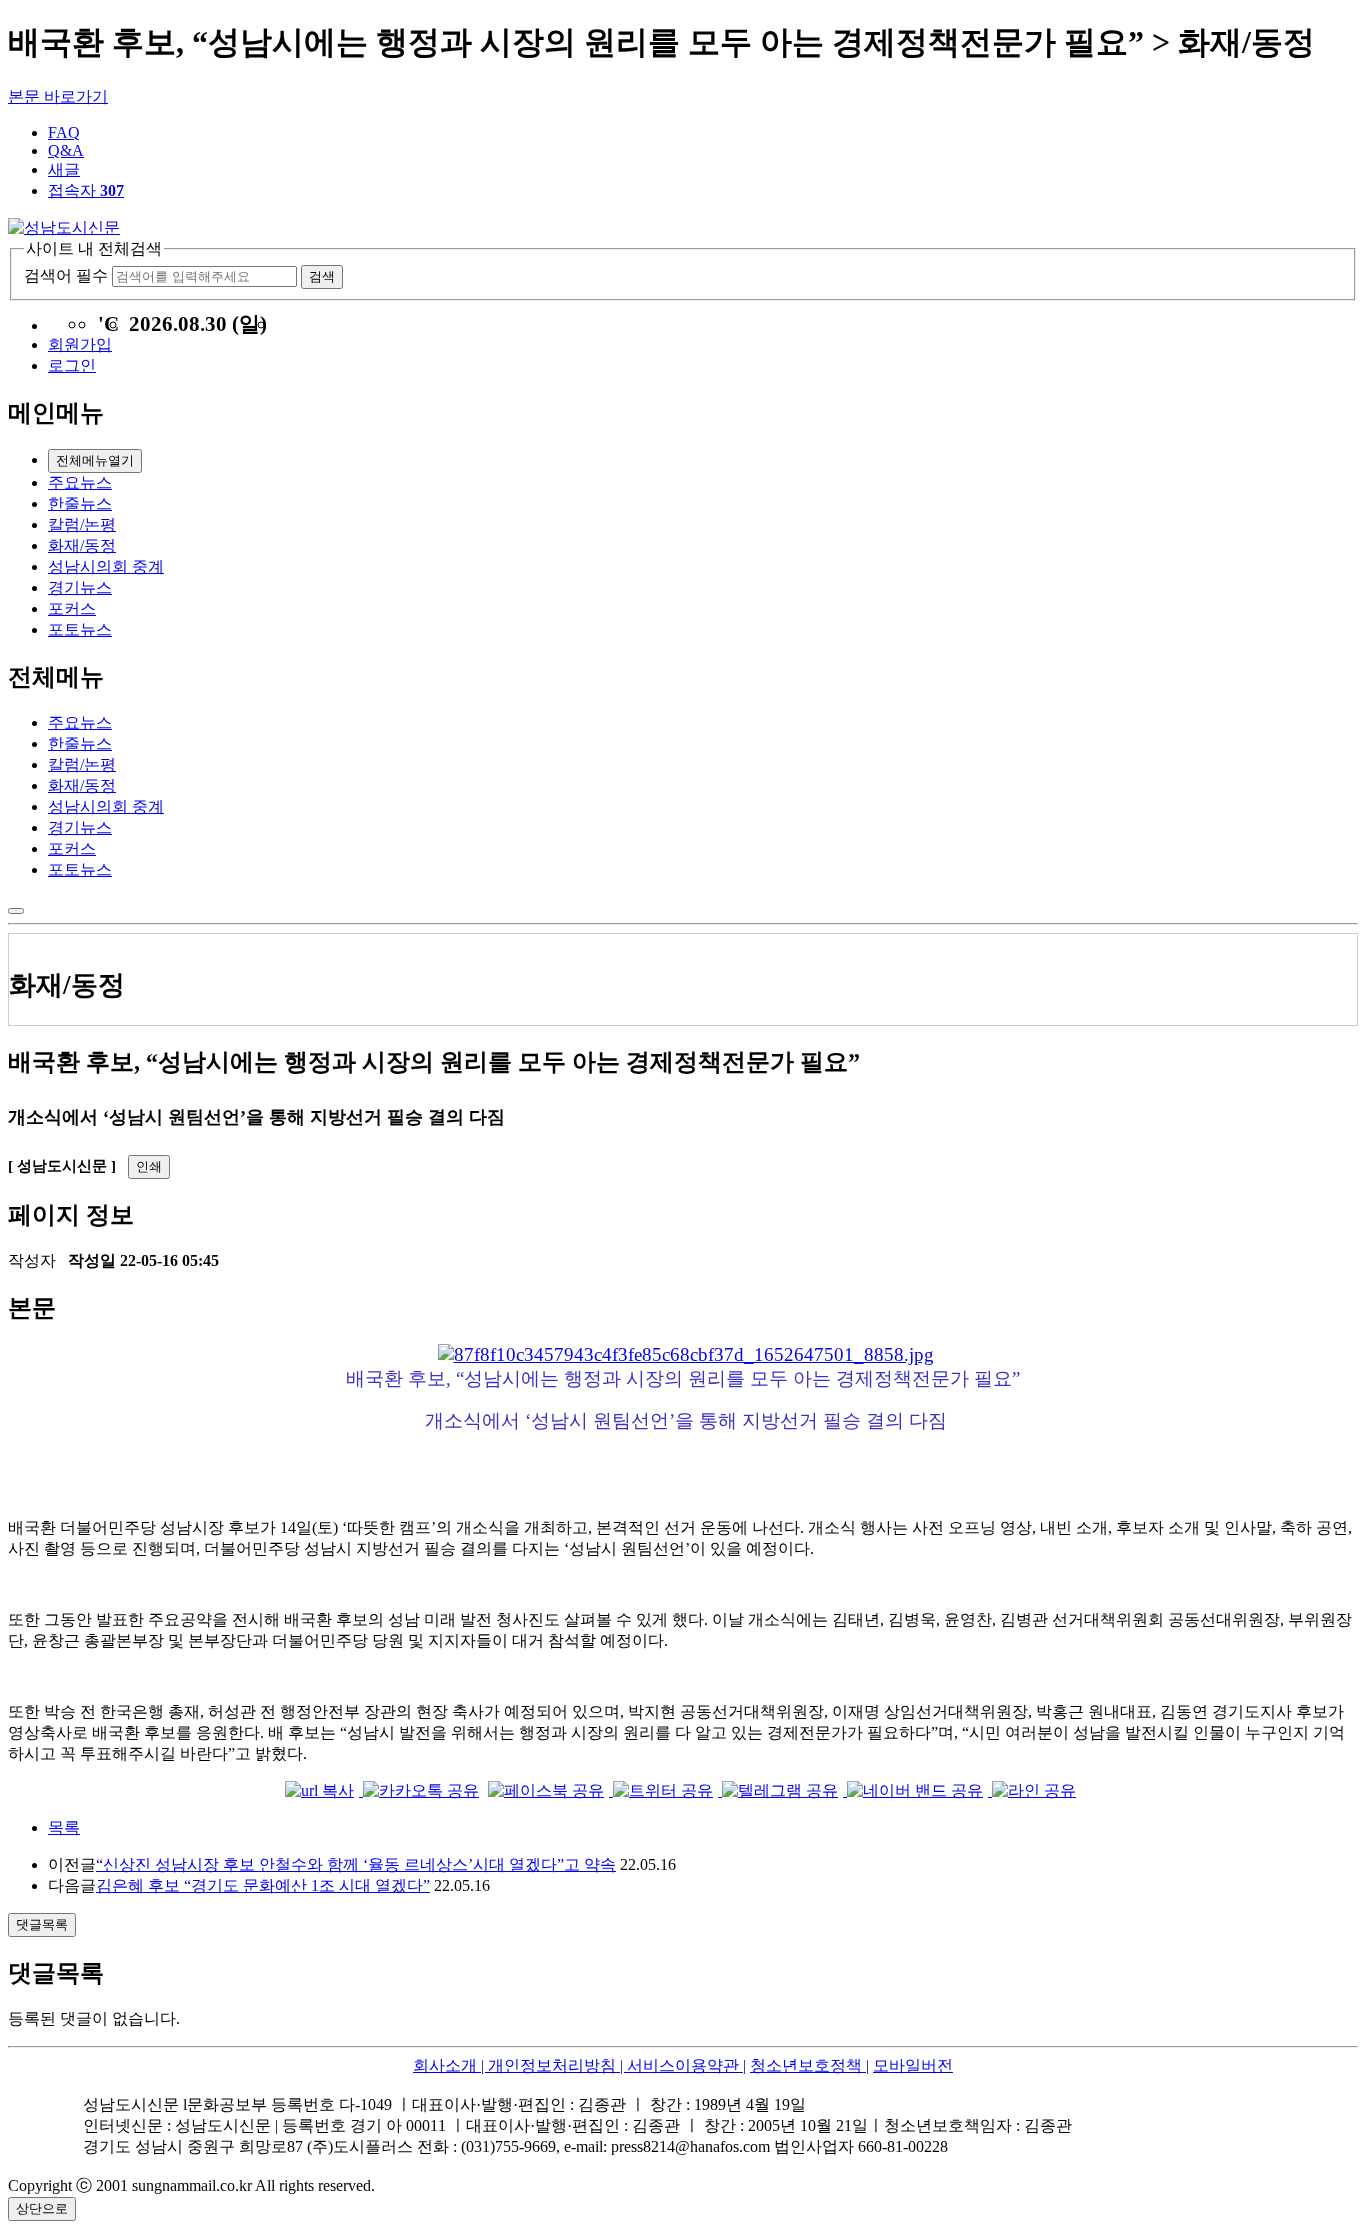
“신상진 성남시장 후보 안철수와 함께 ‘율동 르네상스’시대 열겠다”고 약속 (356, 1864)
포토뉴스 (80, 629)
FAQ (64, 132)
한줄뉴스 (80, 503)
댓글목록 (42, 1924)
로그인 (72, 365)
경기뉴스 (80, 587)
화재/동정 (82, 545)
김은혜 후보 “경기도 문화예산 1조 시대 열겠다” (263, 1885)
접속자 (86, 190)
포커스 (72, 608)
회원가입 (80, 344)
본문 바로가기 (58, 96)
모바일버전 (913, 2065)
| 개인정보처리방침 (546, 2065)
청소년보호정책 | (809, 2065)
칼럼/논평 (82, 524)
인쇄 (149, 1166)
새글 (64, 169)
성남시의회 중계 (106, 566)
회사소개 (445, 2065)
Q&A (66, 150)
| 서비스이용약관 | (681, 2065)
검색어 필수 (66, 275)
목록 (64, 1827)
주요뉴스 (80, 482)
